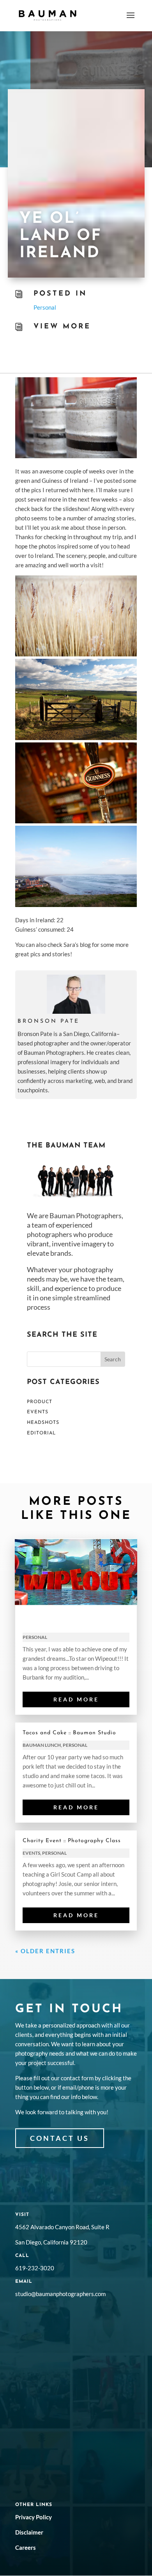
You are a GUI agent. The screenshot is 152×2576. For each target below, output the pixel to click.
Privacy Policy (34, 2517)
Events (38, 1412)
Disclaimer (29, 2532)
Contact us (60, 2138)
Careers (26, 2547)
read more (76, 1699)
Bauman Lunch (42, 1745)
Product (40, 1402)
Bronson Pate (49, 1021)
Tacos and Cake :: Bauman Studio (69, 1733)
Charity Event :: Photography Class (72, 1841)
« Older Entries (45, 1951)
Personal (45, 307)
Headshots (43, 1423)
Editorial (41, 1433)
